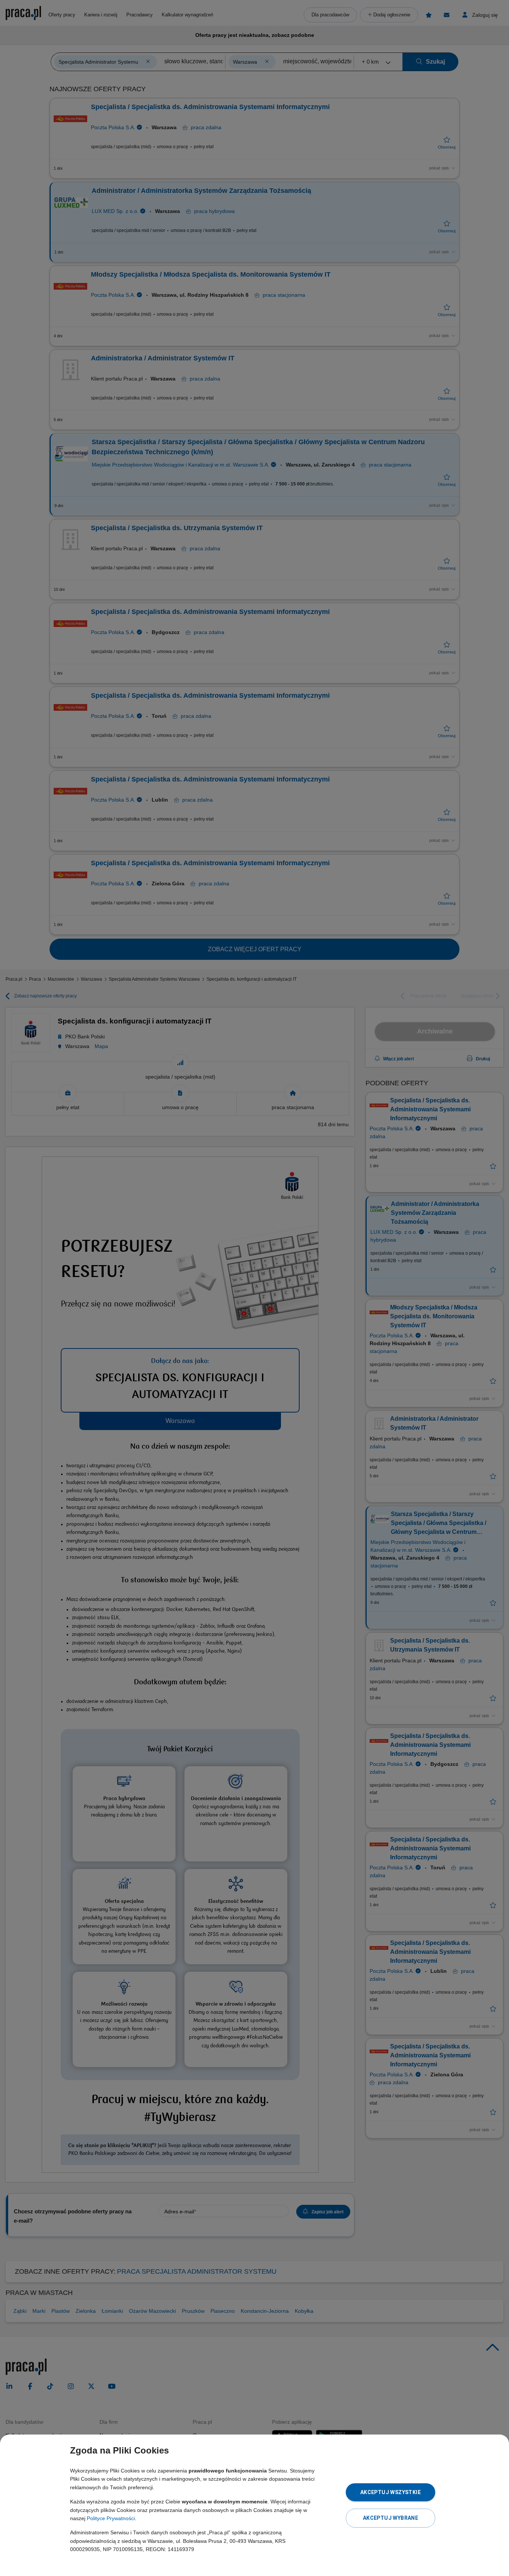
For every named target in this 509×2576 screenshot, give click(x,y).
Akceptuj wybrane (391, 2518)
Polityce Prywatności (111, 2518)
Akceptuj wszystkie (391, 2492)
